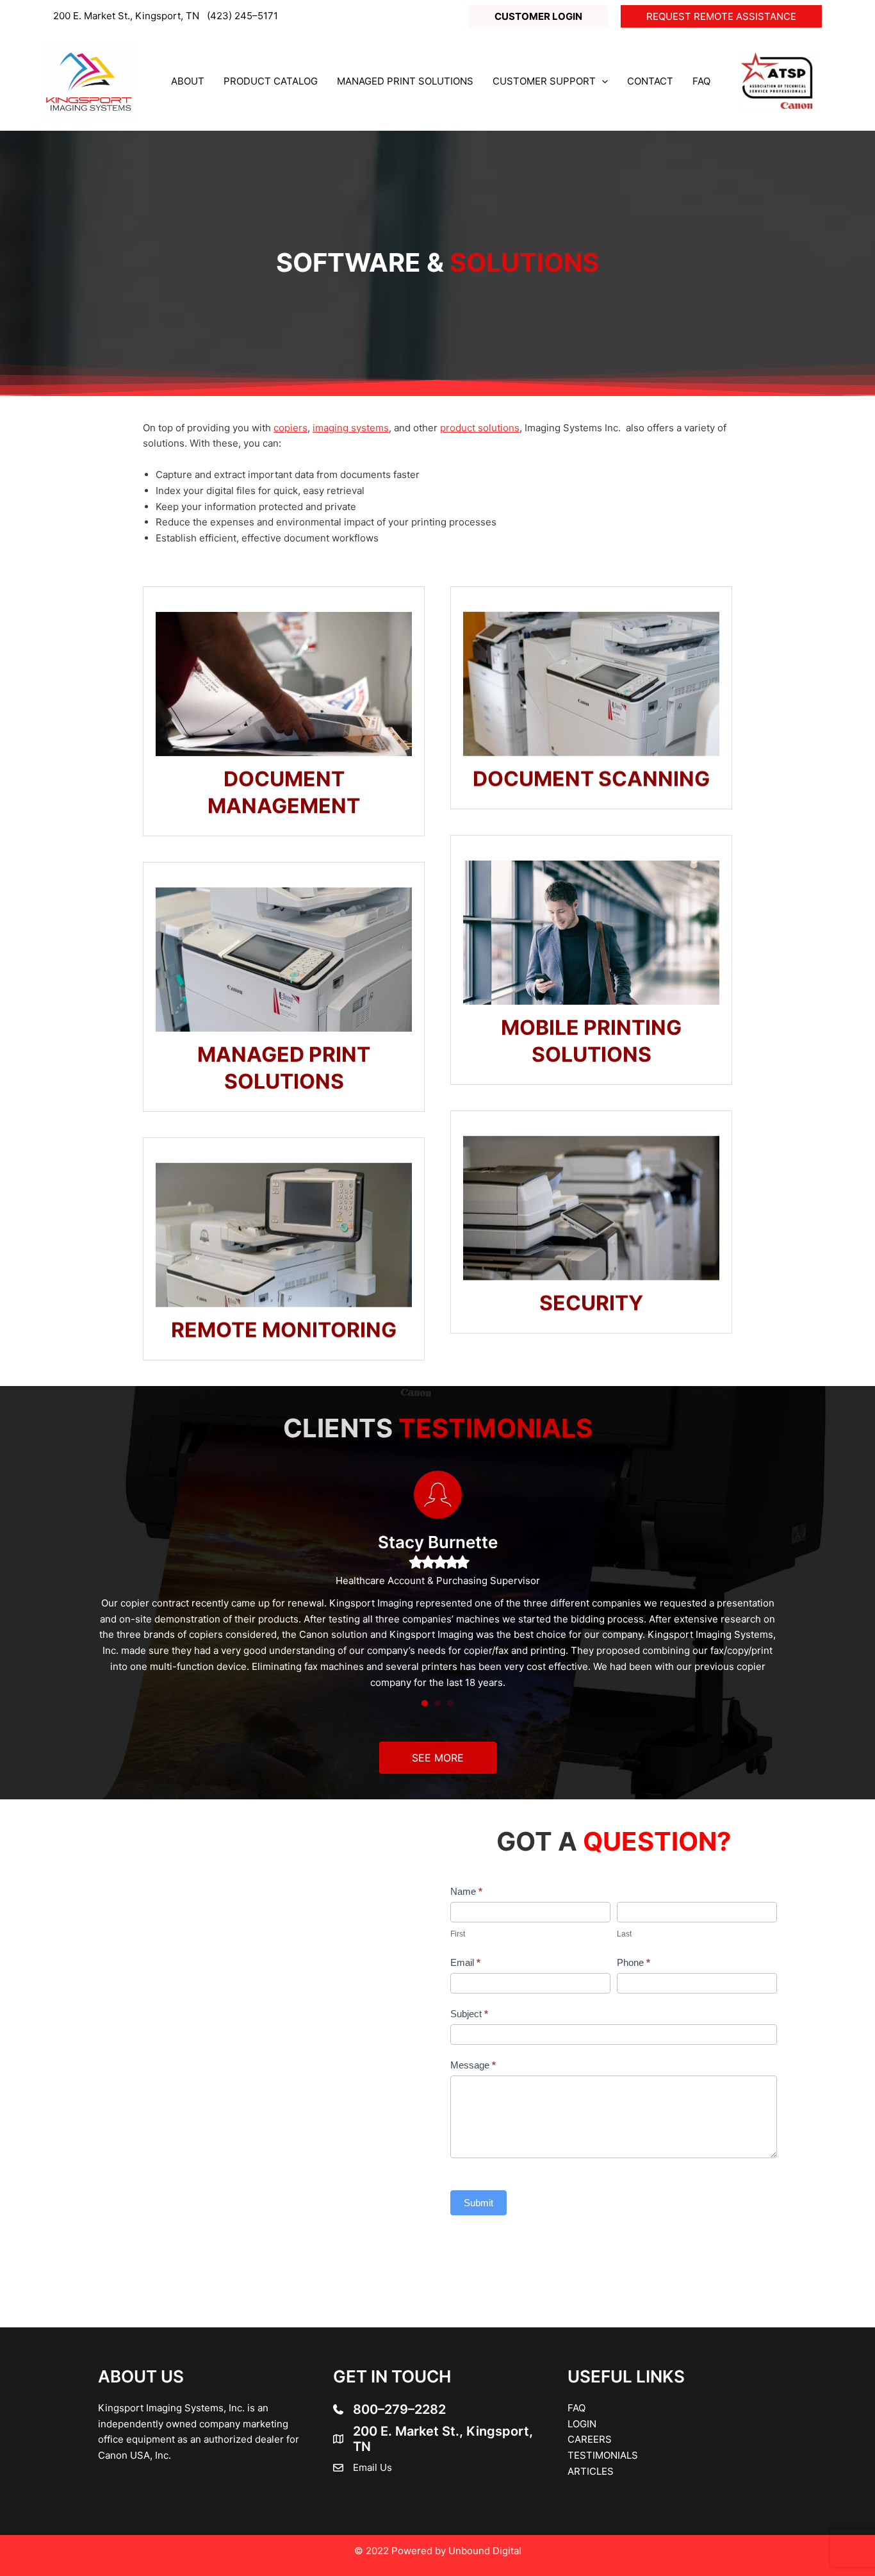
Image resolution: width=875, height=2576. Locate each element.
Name (466, 1891)
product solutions (480, 428)
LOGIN (582, 2424)
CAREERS (590, 2439)
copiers (290, 428)
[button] (538, 16)
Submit (478, 2203)
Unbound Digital (485, 2551)
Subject (469, 2014)
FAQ (577, 2408)
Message (473, 2065)
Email (465, 1962)
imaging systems (351, 428)
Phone (634, 1962)
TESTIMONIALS (603, 2455)
